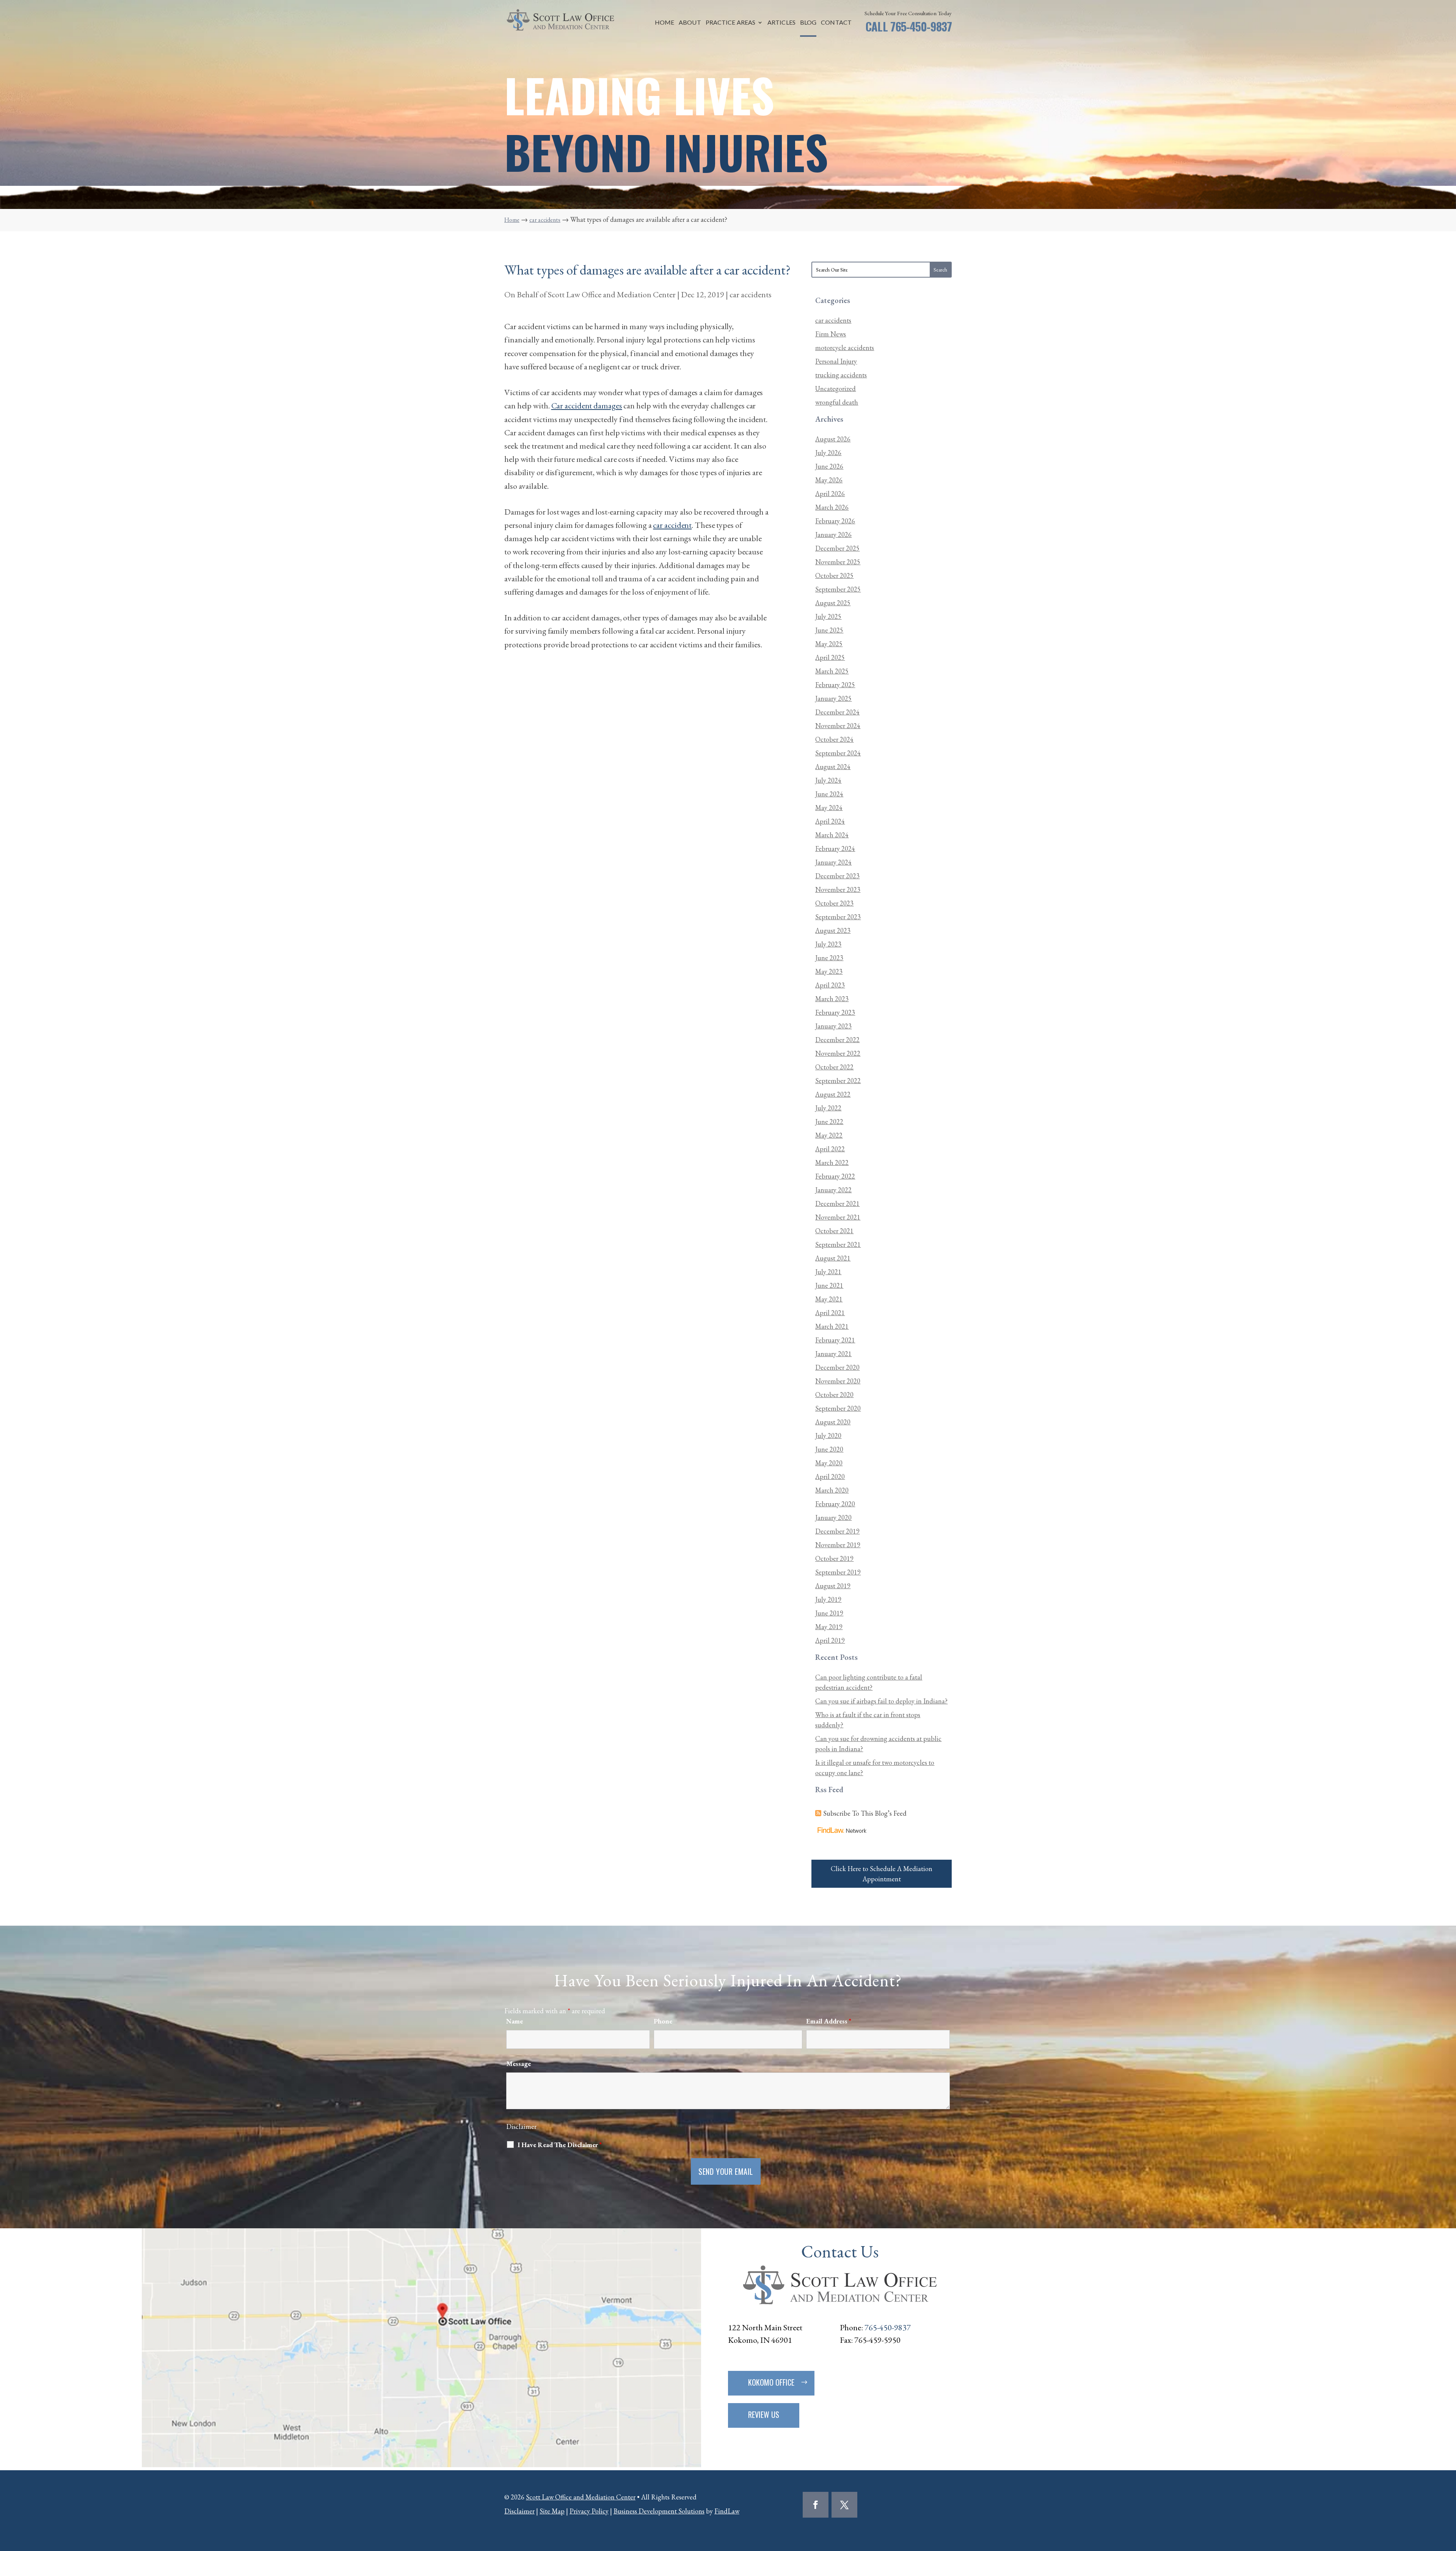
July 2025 (828, 616)
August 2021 (833, 1258)
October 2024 (834, 739)
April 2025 (830, 657)
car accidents (751, 294)
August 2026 (833, 439)
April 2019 (830, 1640)
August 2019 (833, 1586)
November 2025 (838, 562)
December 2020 (837, 1367)
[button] (1448, 2496)
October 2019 (834, 1558)
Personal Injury (836, 361)
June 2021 (829, 1285)
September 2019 (838, 1572)
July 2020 (828, 1436)
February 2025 (835, 685)
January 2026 (833, 535)
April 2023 (830, 985)
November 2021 (838, 1217)
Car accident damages (587, 406)
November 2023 (838, 889)
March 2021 (832, 1326)
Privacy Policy (589, 2511)
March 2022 (832, 1162)
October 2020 (834, 1395)
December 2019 (837, 1531)
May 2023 (829, 971)
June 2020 (829, 1449)
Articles (781, 23)
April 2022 (830, 1149)
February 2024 (835, 849)
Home (664, 23)
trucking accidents (841, 375)
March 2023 (832, 999)
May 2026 (829, 480)
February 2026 (835, 521)
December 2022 (837, 1040)
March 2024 (832, 835)
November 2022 (838, 1053)
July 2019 (828, 1599)
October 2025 (834, 575)
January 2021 (833, 1354)
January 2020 (833, 1517)
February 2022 (835, 1176)
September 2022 (838, 1081)
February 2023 (835, 1012)
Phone (663, 2021)
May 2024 (829, 808)
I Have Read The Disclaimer (560, 2145)
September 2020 (838, 1408)
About (690, 23)
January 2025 (833, 698)
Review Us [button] (764, 2414)
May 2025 (829, 644)
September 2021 (838, 1244)
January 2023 (833, 1026)
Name (515, 2021)
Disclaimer (521, 2126)
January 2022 (833, 1190)
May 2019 (829, 1627)
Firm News (831, 334)
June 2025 (829, 630)
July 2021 (828, 1272)
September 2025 (838, 589)
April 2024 (830, 821)
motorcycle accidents (845, 348)
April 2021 (830, 1313)
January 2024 (833, 862)
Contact (836, 23)
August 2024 (833, 767)
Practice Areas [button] (730, 23)
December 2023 (837, 876)
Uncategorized (835, 389)
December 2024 (837, 712)
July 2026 (828, 453)
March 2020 (832, 1490)
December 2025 (837, 548)
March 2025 (832, 671)
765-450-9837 (921, 26)
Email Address (829, 2021)
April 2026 (830, 494)
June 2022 (829, 1122)
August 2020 (833, 1422)
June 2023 (829, 958)
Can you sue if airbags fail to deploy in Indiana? (881, 1701)
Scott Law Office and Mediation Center (612, 294)
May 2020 (829, 1463)
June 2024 (829, 794)
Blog (808, 23)
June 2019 (829, 1613)
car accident (672, 525)
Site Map (552, 2511)
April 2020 (830, 1476)
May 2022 (829, 1135)
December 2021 (837, 1203)
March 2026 (832, 507)
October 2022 (834, 1067)
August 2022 (833, 1094)
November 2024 (838, 726)
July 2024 (828, 780)
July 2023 (828, 944)
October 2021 (834, 1231)
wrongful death (837, 402)
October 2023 (834, 903)
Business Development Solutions (659, 2511)
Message (519, 2064)
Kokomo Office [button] (771, 2382)
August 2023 (833, 930)
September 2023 (838, 917)
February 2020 (835, 1504)
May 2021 (829, 1299)
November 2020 (838, 1381)
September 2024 (838, 753)
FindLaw (727, 2511)
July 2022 (828, 1108)
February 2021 (835, 1340)
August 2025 (833, 603)
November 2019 (838, 1545)
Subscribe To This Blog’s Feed (865, 1813)
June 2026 (829, 466)
